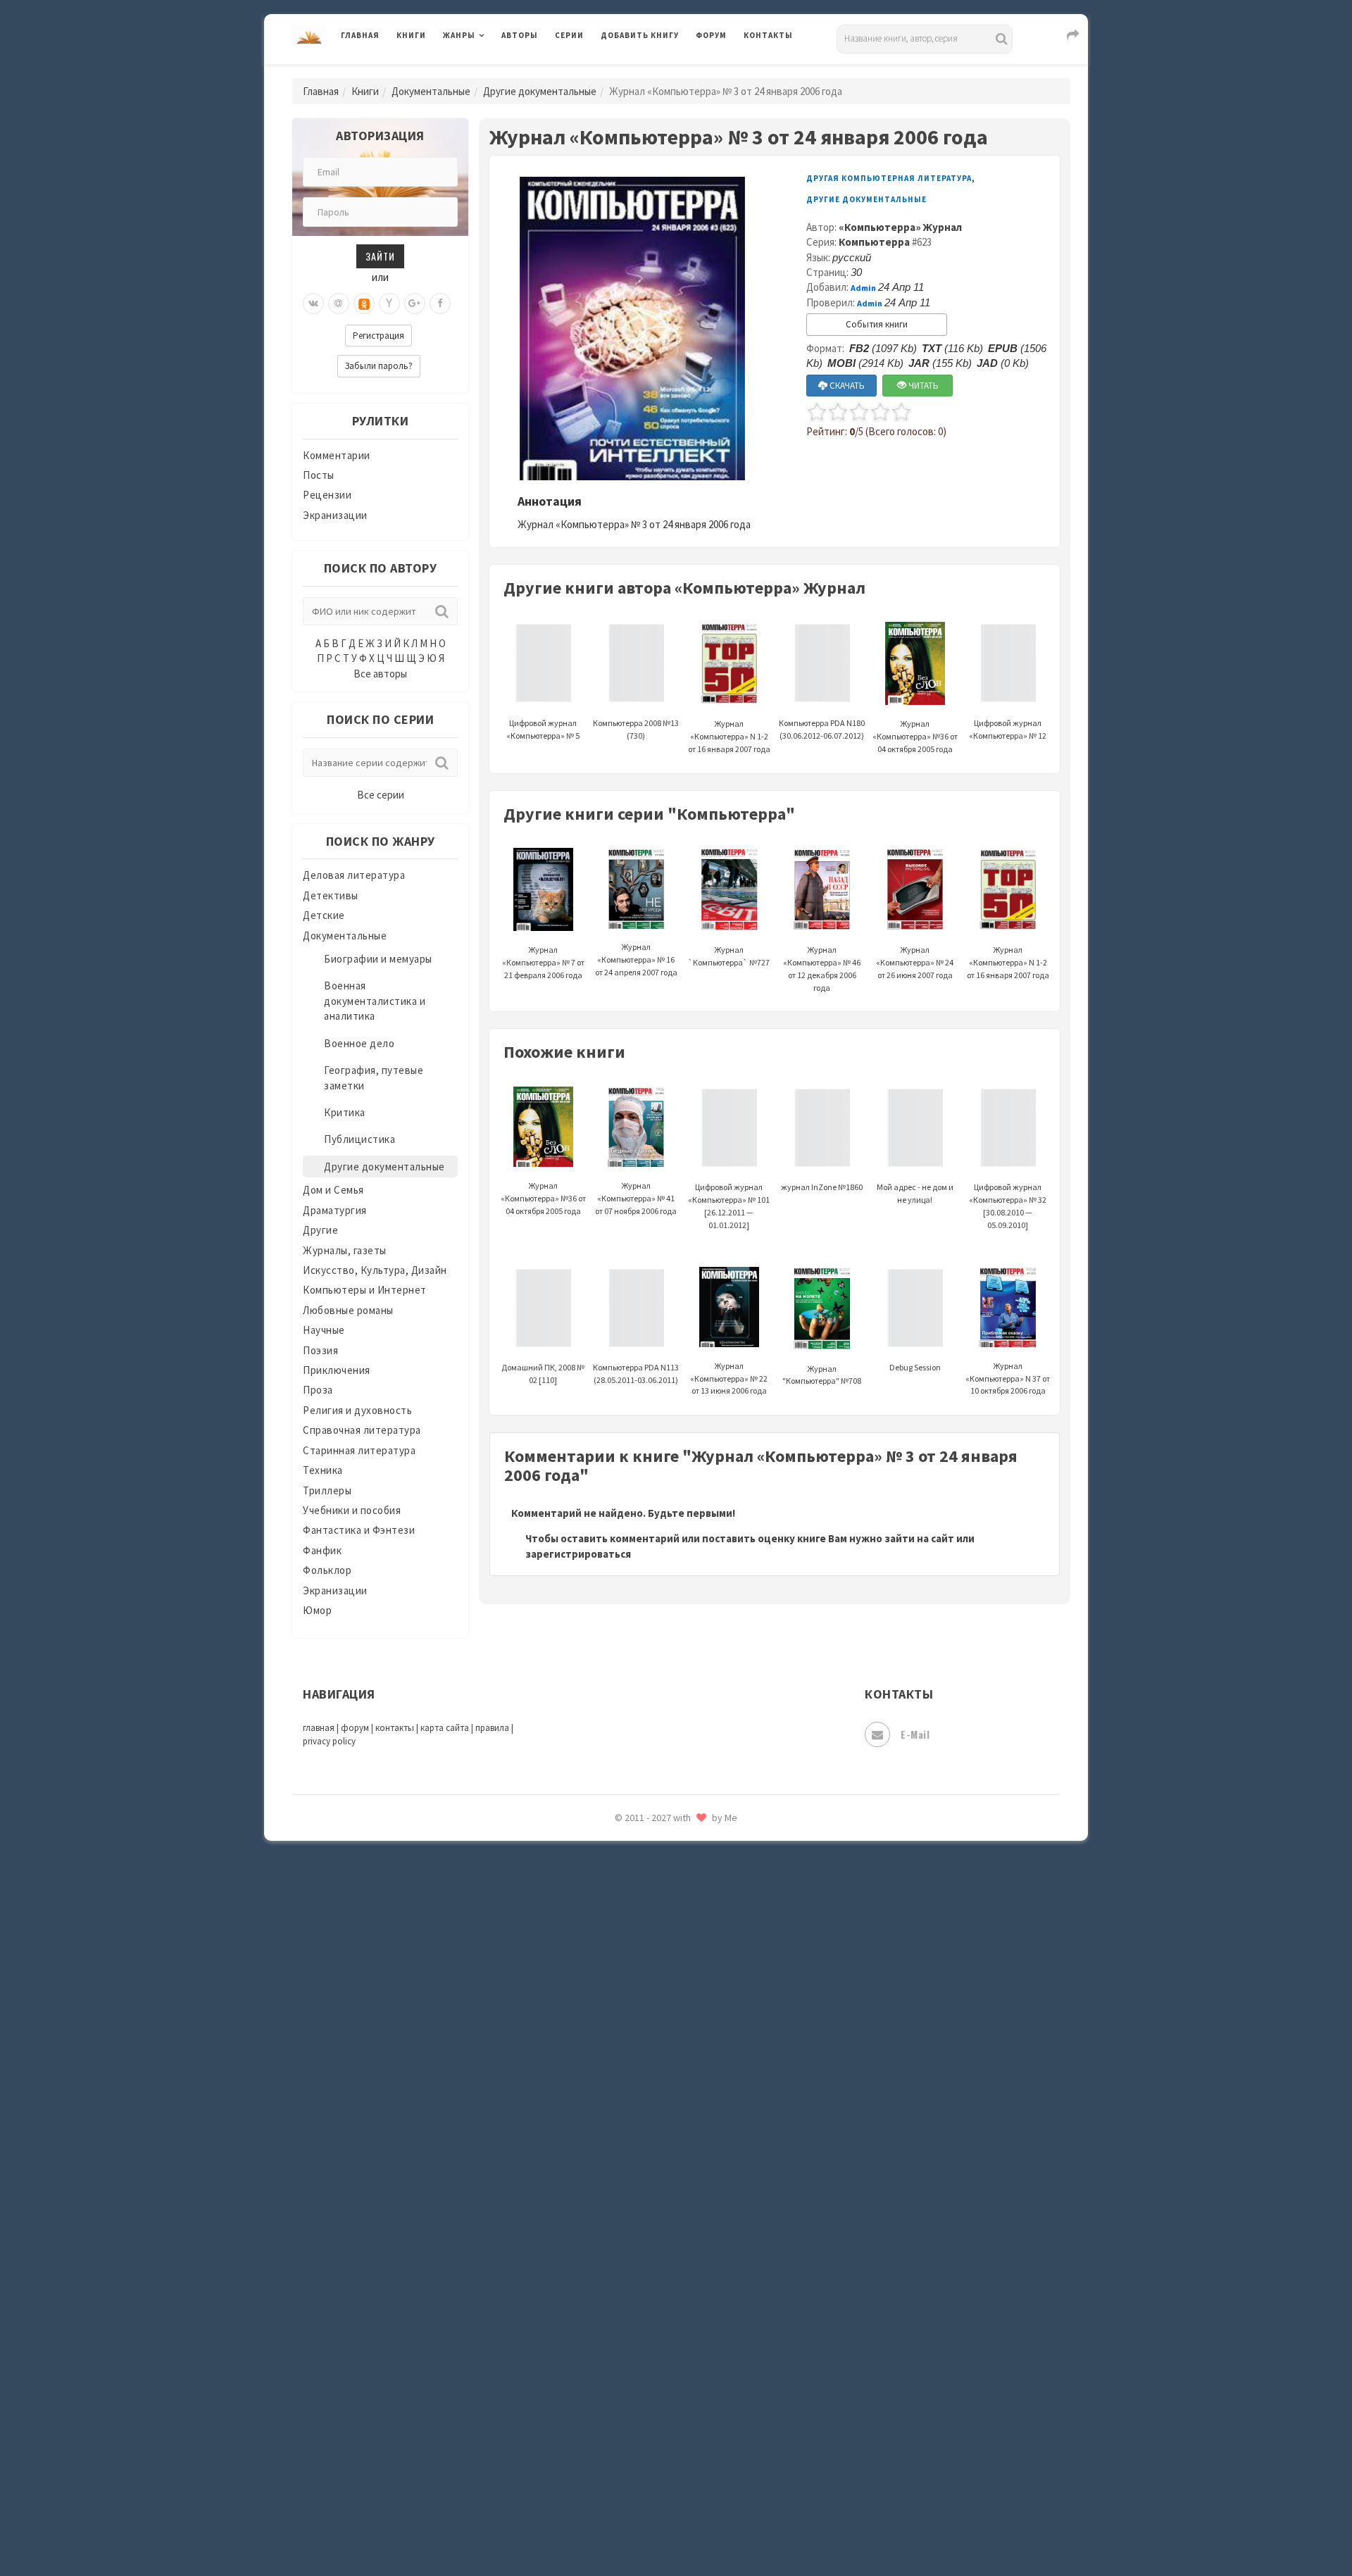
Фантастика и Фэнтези (359, 1530)
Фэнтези (623, 2339)
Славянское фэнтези (653, 2056)
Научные (324, 1330)
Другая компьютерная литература (889, 178)
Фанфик (322, 1550)
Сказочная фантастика (658, 2025)
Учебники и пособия (352, 1510)
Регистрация (378, 336)
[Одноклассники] (364, 304)
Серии (569, 35)
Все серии (381, 795)
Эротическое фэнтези (656, 2496)
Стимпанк (626, 2182)
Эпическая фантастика (658, 2402)
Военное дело (359, 1043)
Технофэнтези (637, 2245)
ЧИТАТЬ (922, 386)
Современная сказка (651, 2119)
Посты (319, 475)
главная (319, 1728)
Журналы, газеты (345, 1250)
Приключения (337, 1370)
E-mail (915, 1734)
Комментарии (337, 455)
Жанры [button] (459, 35)
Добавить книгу (640, 35)
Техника (323, 1470)
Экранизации (335, 515)
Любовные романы (348, 1310)
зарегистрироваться (578, 1554)
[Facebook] (440, 304)
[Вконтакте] (313, 304)
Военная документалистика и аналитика (375, 1001)
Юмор (317, 1610)
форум (355, 1728)
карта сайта (445, 1728)
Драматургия (335, 1210)
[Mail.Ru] (339, 304)
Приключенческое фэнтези (669, 1930)
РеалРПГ (621, 1961)
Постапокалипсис (647, 1899)
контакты (395, 1728)
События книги (877, 324)
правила (492, 1728)
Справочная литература (362, 1430)
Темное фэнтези (642, 2213)
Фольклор (327, 1570)
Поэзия (320, 1350)
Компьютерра (874, 242)
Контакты (768, 35)
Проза (318, 1390)
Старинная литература (359, 1450)
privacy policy (329, 1741)
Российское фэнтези (653, 1993)
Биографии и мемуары (378, 959)
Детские (324, 915)
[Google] (415, 304)
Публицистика (359, 1139)
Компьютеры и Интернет (365, 1290)
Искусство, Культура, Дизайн (375, 1270)
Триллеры (327, 1490)
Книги (411, 35)
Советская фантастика (658, 2087)
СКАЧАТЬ (846, 386)
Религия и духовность (357, 1410)
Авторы (520, 35)
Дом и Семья (333, 1190)
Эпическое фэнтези (650, 2434)
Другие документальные (540, 91)
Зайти (380, 256)
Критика (345, 1112)
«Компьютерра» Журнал (900, 227)
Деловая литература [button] (493, 72)
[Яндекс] (389, 304)
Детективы (331, 895)
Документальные (431, 91)
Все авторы (380, 674)
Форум (711, 35)
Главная (360, 35)
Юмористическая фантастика (675, 2528)
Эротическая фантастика (664, 2465)
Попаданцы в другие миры (666, 1867)
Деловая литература (651, 72)
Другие (320, 1230)
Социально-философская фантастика (695, 2150)
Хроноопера (631, 2370)
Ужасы (618, 2276)
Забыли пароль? (379, 366)
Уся (611, 2308)
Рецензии (327, 495)
